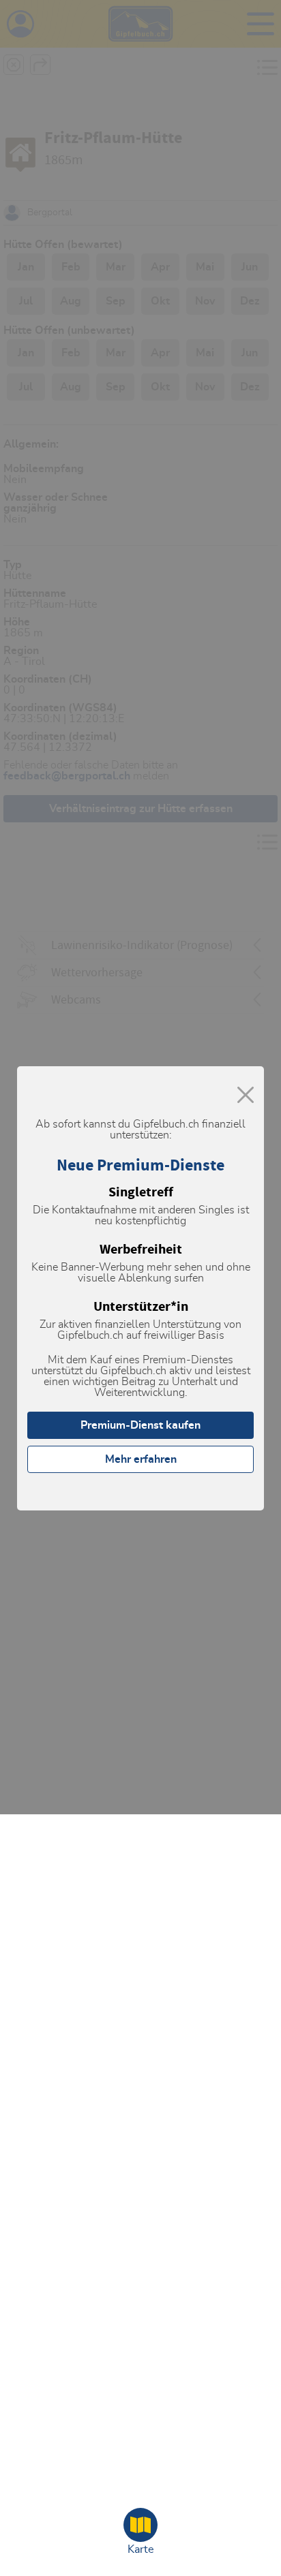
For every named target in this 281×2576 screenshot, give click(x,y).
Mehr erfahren (141, 1459)
